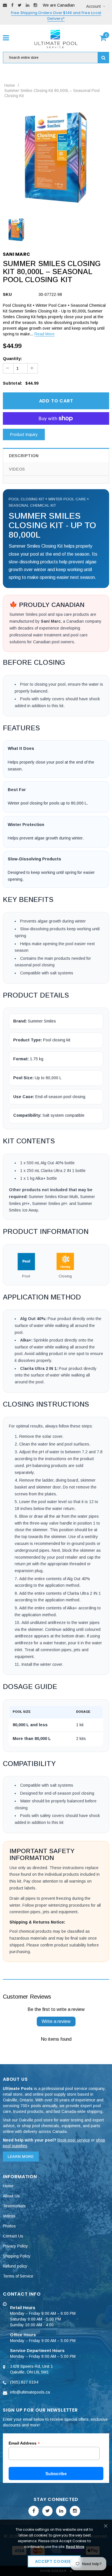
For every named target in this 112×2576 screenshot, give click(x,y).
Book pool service (74, 2140)
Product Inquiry (24, 434)
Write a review (56, 2021)
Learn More (21, 2157)
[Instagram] (35, 5)
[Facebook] (12, 5)
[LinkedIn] (28, 5)
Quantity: (12, 359)
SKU (7, 294)
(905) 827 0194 (24, 2382)
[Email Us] (5, 5)
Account (93, 6)
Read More (45, 334)
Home (10, 85)
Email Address (24, 2443)
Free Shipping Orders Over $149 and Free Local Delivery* (56, 16)
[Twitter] (20, 5)
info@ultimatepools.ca (30, 2392)
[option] (56, 158)
